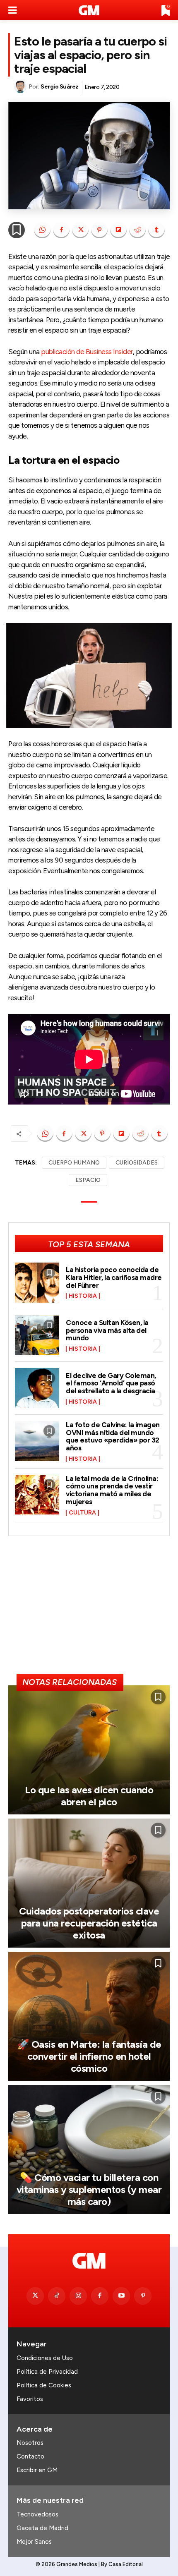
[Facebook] (61, 230)
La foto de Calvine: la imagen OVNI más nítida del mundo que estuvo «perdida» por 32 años (113, 1436)
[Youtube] (121, 2296)
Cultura (82, 1513)
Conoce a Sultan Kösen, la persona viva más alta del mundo (107, 1330)
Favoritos (30, 2399)
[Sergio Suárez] (21, 87)
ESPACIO (88, 1180)
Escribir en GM (37, 2470)
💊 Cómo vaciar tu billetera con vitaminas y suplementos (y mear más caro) (89, 2189)
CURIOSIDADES (137, 1163)
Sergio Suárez (60, 87)
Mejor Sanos (34, 2542)
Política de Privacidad (47, 2372)
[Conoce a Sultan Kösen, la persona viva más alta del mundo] (37, 1336)
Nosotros (30, 2443)
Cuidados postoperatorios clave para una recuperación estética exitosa (89, 1923)
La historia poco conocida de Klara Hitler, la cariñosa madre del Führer (114, 1277)
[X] (80, 230)
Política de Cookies (44, 2385)
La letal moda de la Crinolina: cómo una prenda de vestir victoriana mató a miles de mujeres (112, 1490)
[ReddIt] (137, 230)
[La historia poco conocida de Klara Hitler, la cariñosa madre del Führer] (37, 1283)
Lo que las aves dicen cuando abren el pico (89, 1796)
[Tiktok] (57, 2296)
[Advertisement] (89, 1608)
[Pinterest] (99, 230)
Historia (83, 1296)
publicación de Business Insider (87, 352)
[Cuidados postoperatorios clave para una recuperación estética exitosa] (89, 1883)
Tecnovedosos (37, 2514)
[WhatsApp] (42, 230)
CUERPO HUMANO (74, 1163)
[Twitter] (35, 2296)
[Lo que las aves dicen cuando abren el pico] (89, 1750)
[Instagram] (78, 2296)
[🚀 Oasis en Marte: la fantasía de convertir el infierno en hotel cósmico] (89, 2016)
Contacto (30, 2456)
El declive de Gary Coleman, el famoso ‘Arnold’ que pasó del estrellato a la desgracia (111, 1383)
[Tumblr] (156, 230)
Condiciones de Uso (45, 2358)
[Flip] (118, 230)
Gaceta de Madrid (42, 2528)
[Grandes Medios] (89, 10)
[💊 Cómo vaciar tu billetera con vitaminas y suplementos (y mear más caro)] (89, 2149)
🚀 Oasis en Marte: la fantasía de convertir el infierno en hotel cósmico (89, 2056)
